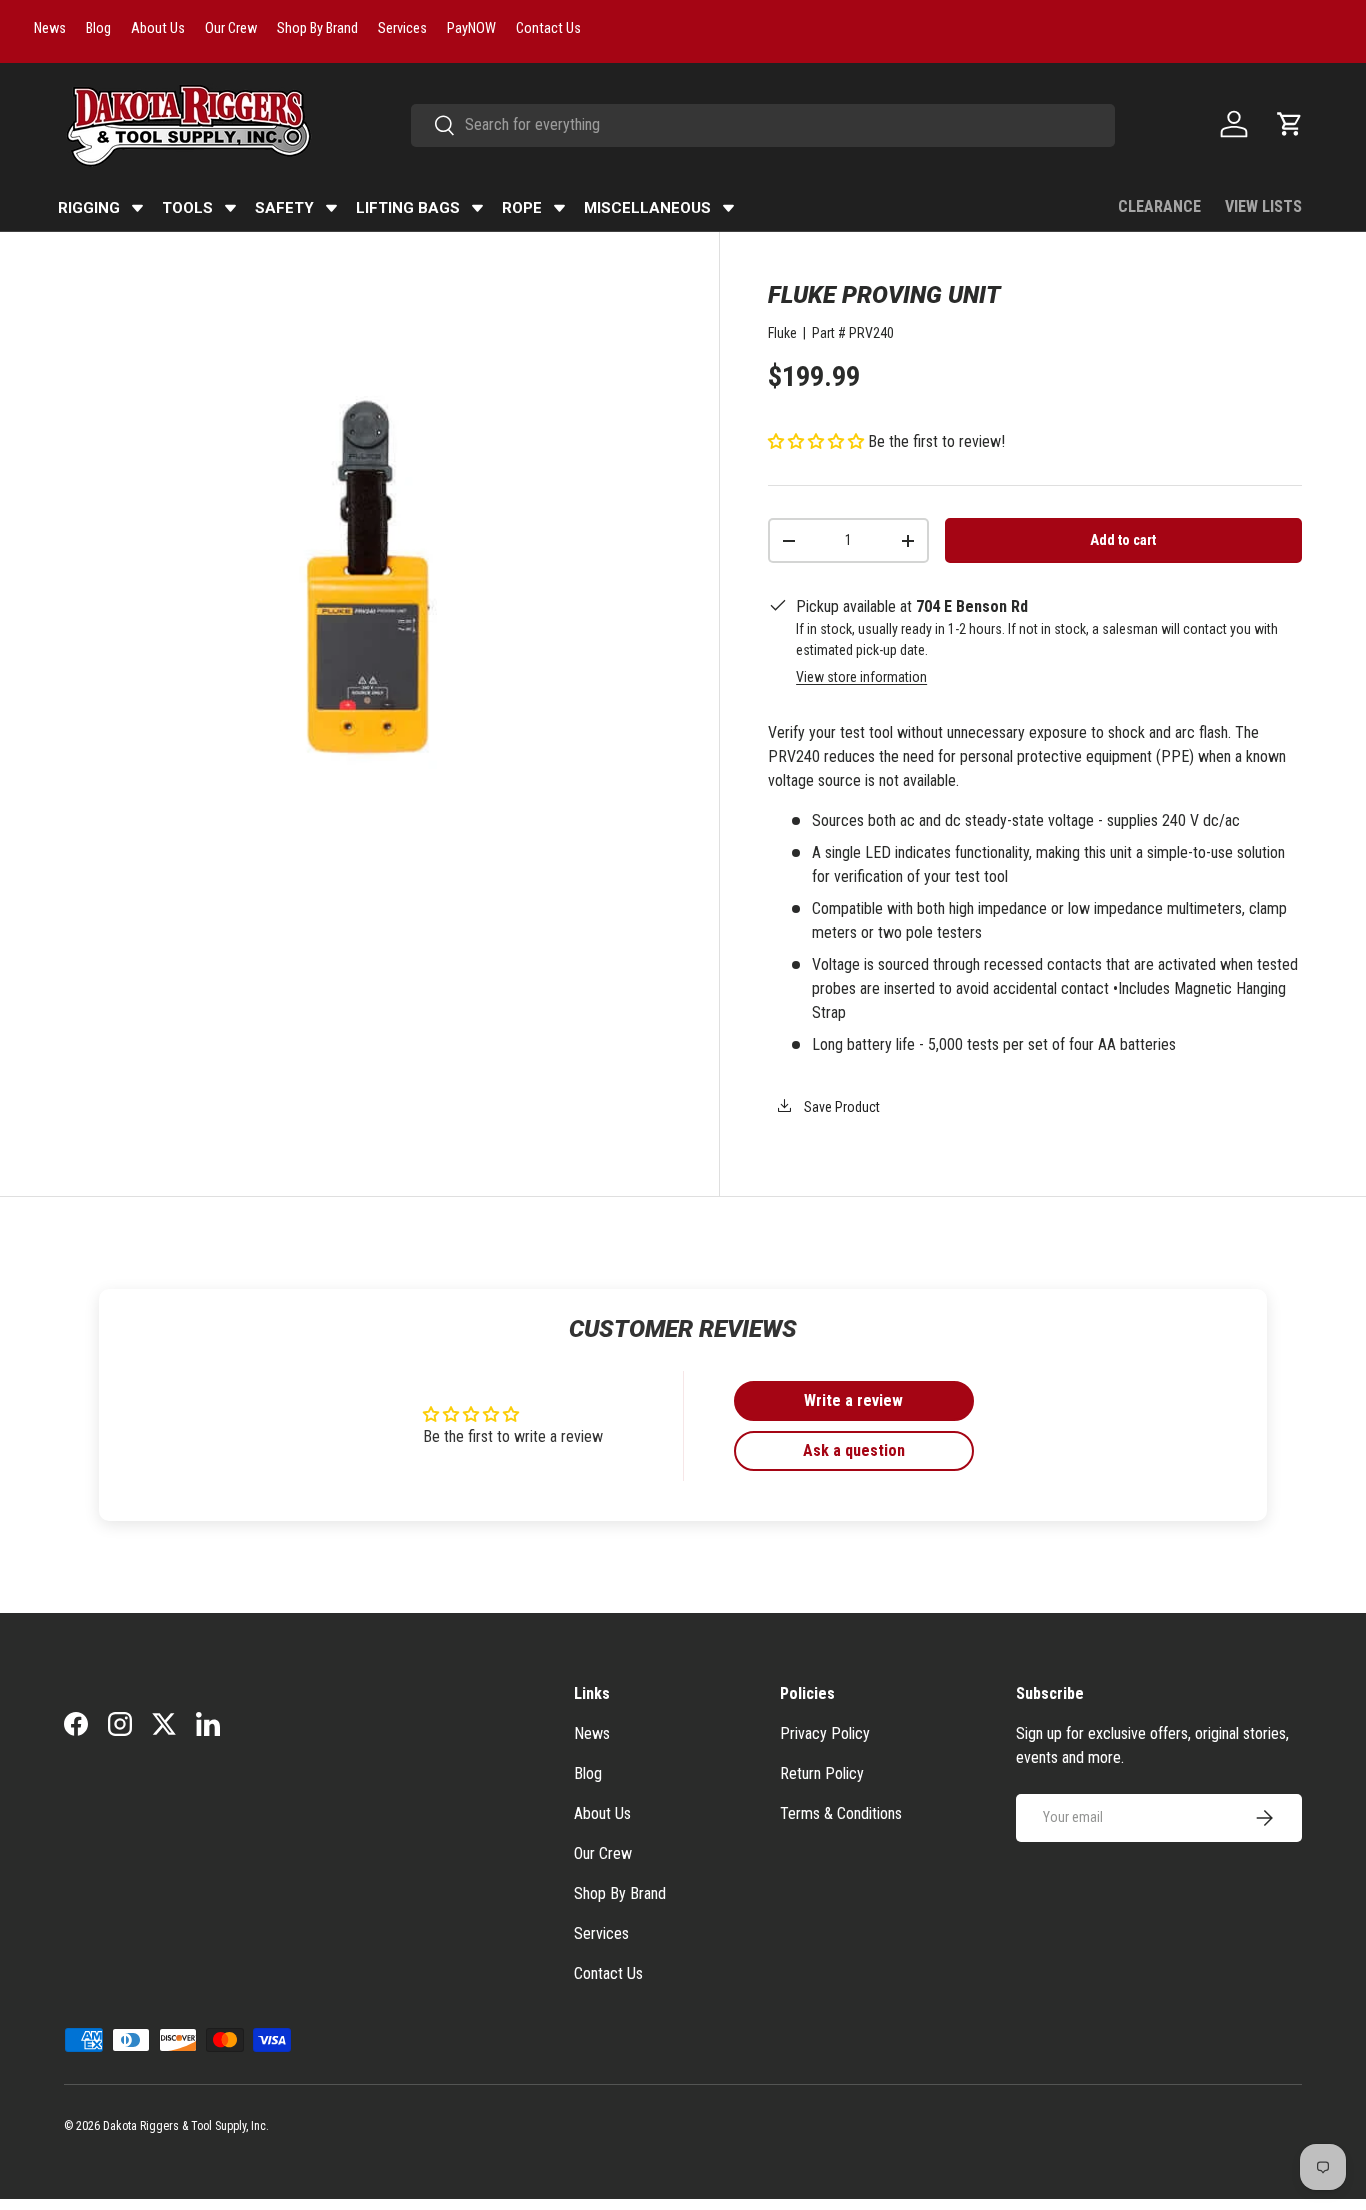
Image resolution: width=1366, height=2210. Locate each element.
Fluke (782, 333)
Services (601, 1933)
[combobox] (763, 124)
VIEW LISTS (1263, 206)
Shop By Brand (620, 1893)
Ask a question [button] (854, 1450)
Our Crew (603, 1853)
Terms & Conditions (841, 1813)
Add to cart (1123, 540)
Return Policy (822, 1773)
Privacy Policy (825, 1733)
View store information (861, 677)
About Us (602, 1813)
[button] (1290, 124)
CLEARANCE (1159, 206)
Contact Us (608, 1973)
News (592, 1733)
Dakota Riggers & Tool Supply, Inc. (186, 2126)
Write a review (853, 1400)
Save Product (840, 1107)
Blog (588, 1773)
